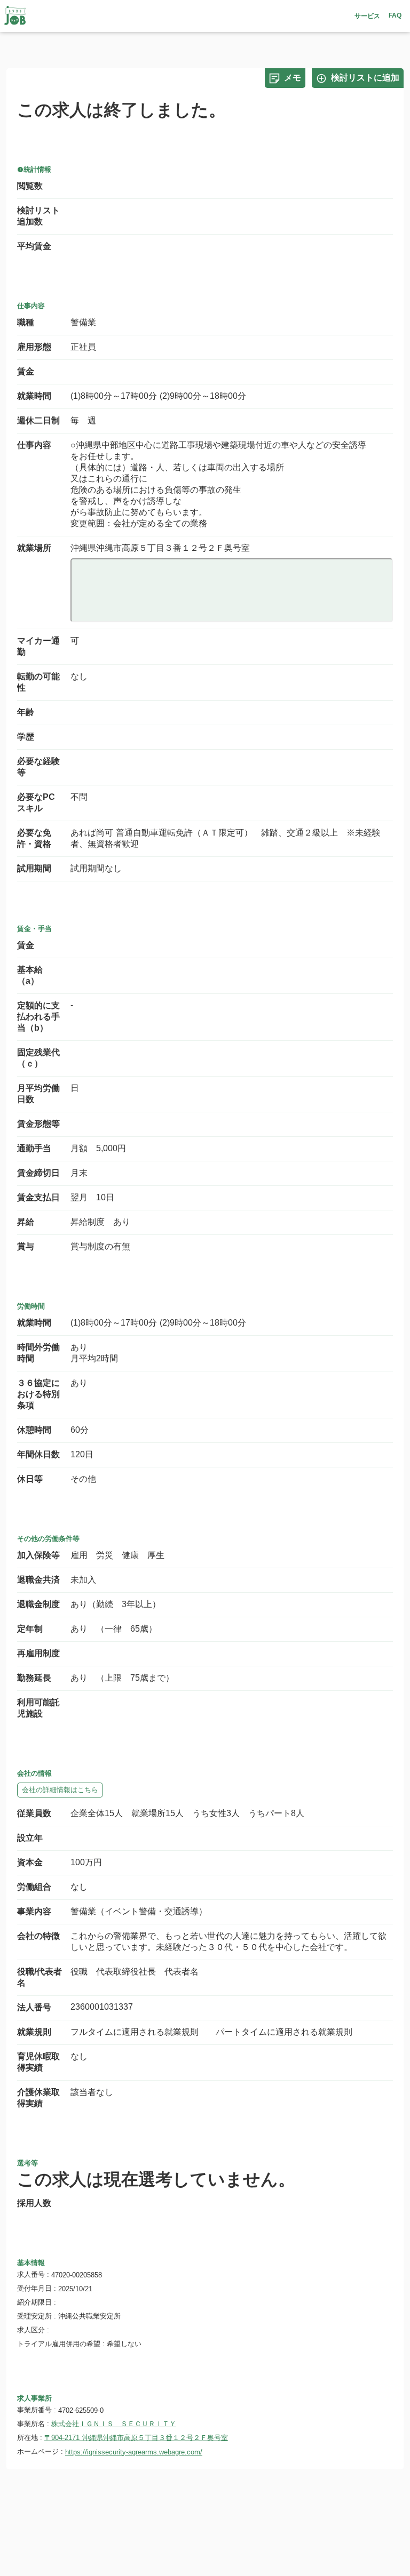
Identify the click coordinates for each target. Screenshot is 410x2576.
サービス (367, 16)
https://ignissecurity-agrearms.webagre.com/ (134, 2452)
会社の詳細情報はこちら (60, 1790)
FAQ (395, 15)
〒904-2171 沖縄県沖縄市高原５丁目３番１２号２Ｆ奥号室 (136, 2438)
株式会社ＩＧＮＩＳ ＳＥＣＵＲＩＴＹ (114, 2424)
